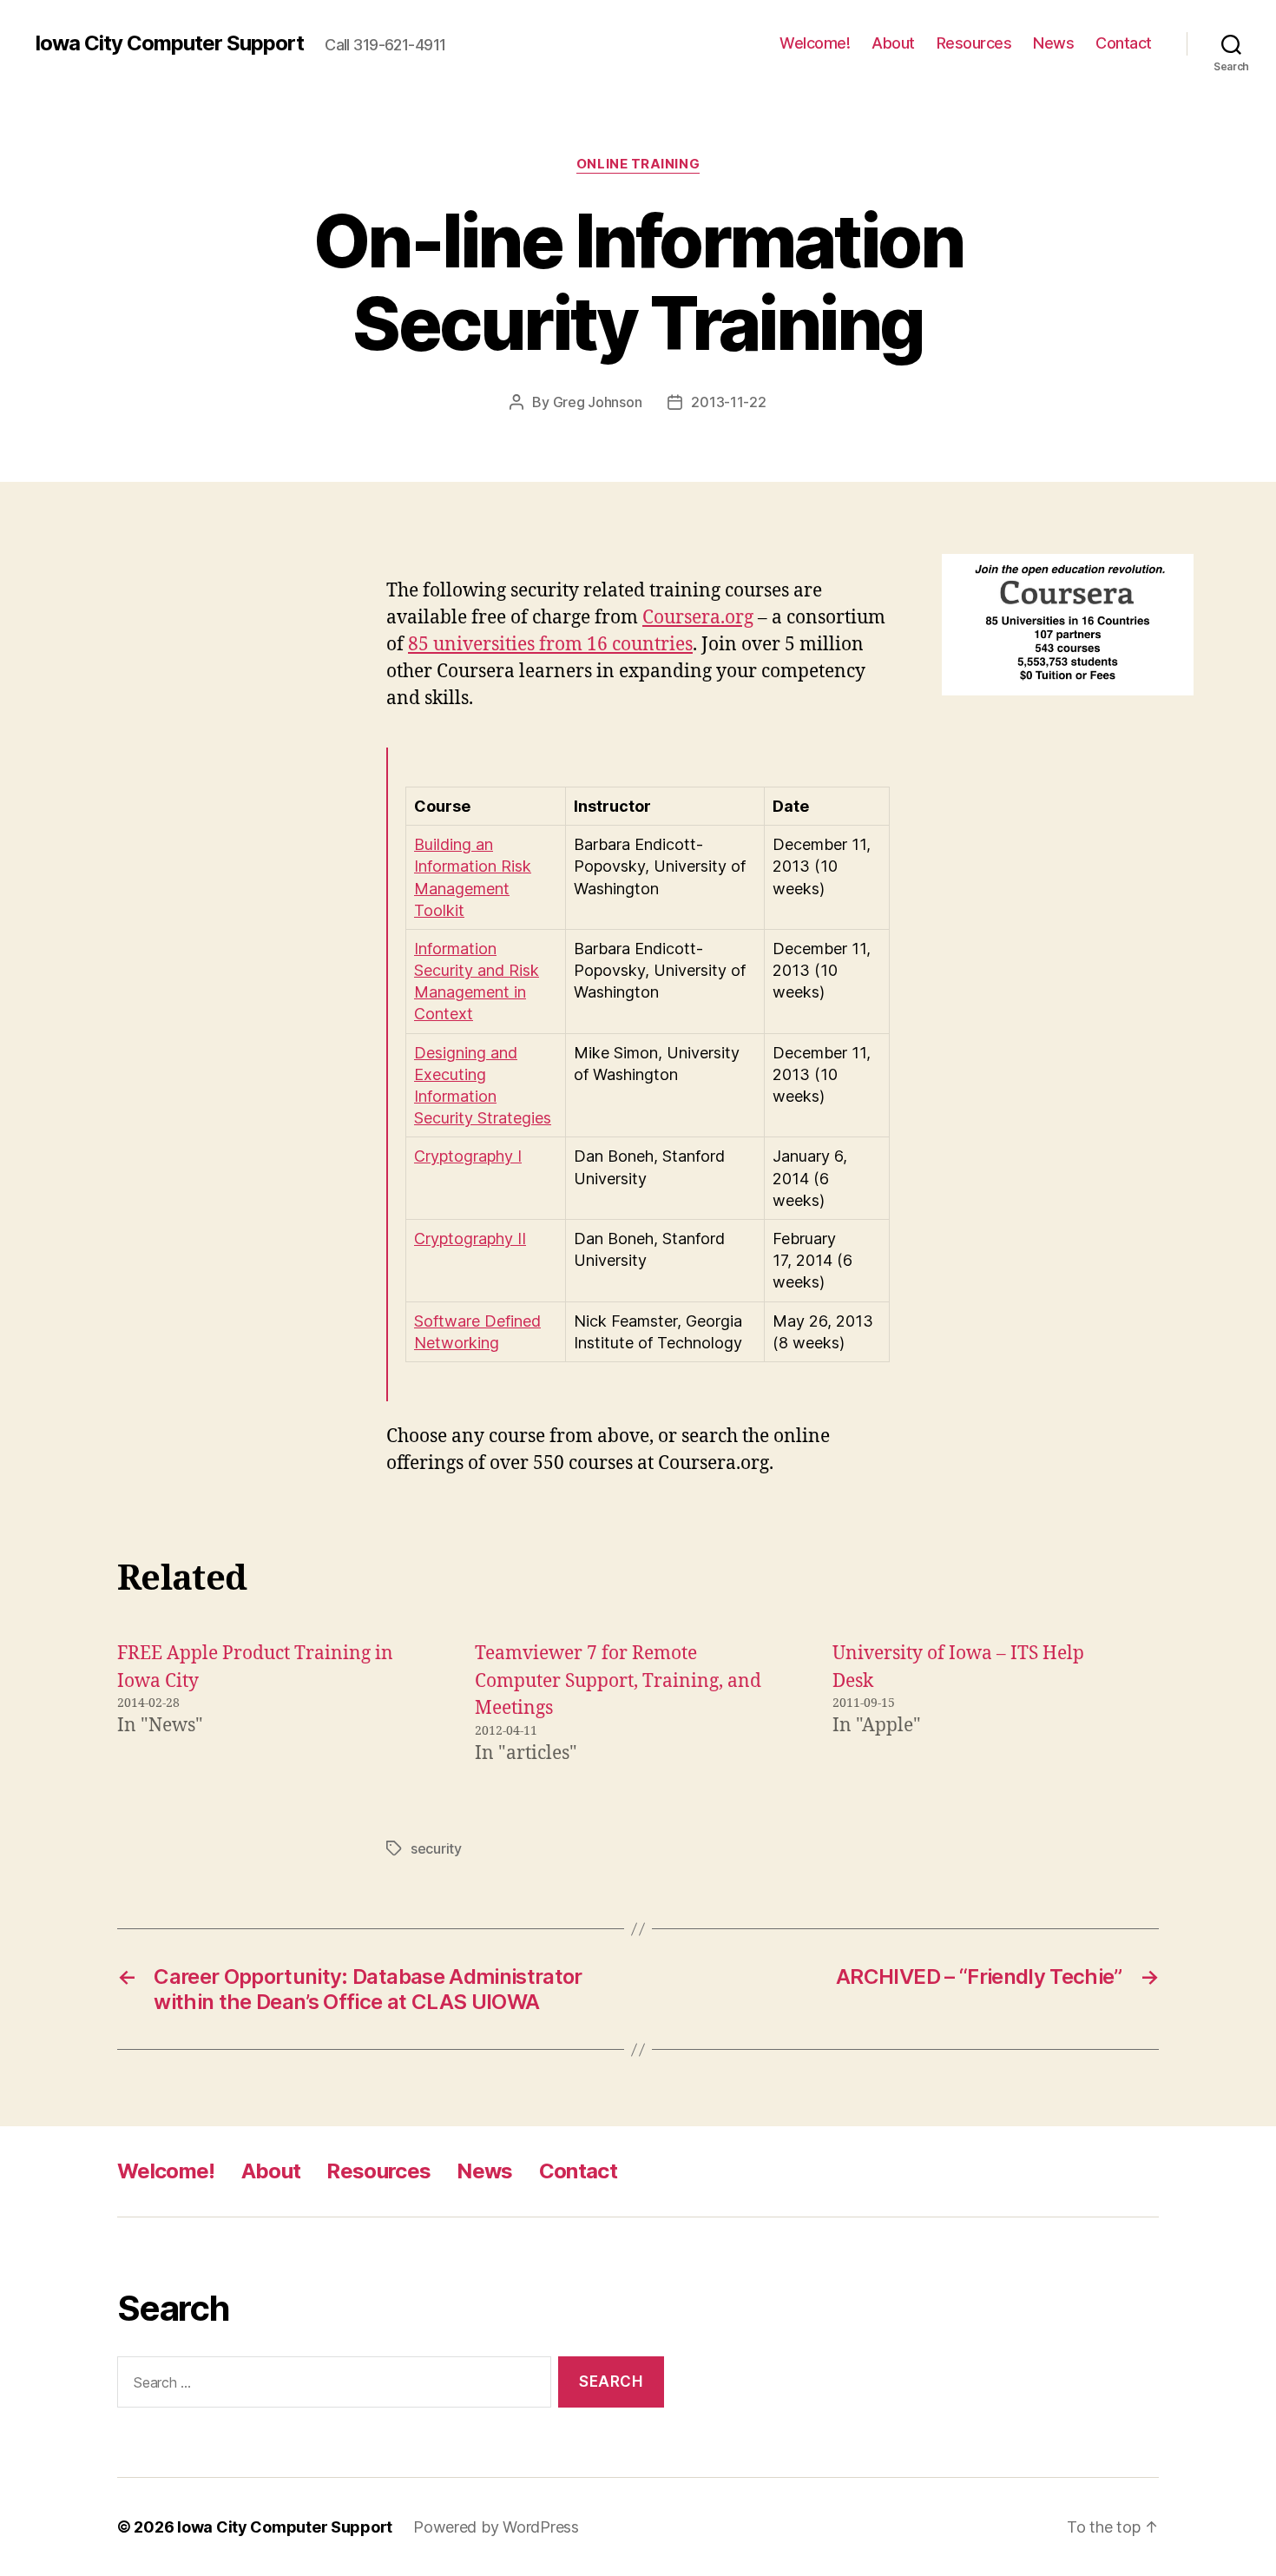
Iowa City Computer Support (169, 43)
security (436, 1848)
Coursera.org (698, 618)
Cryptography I (468, 1156)
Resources (974, 43)
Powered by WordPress (496, 2527)
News (1053, 43)
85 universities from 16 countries (550, 645)
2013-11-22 (728, 402)
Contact (1124, 43)
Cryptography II (470, 1239)
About (893, 43)
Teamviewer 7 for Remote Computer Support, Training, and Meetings (618, 1681)
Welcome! (815, 43)
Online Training (638, 164)
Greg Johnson (598, 402)
